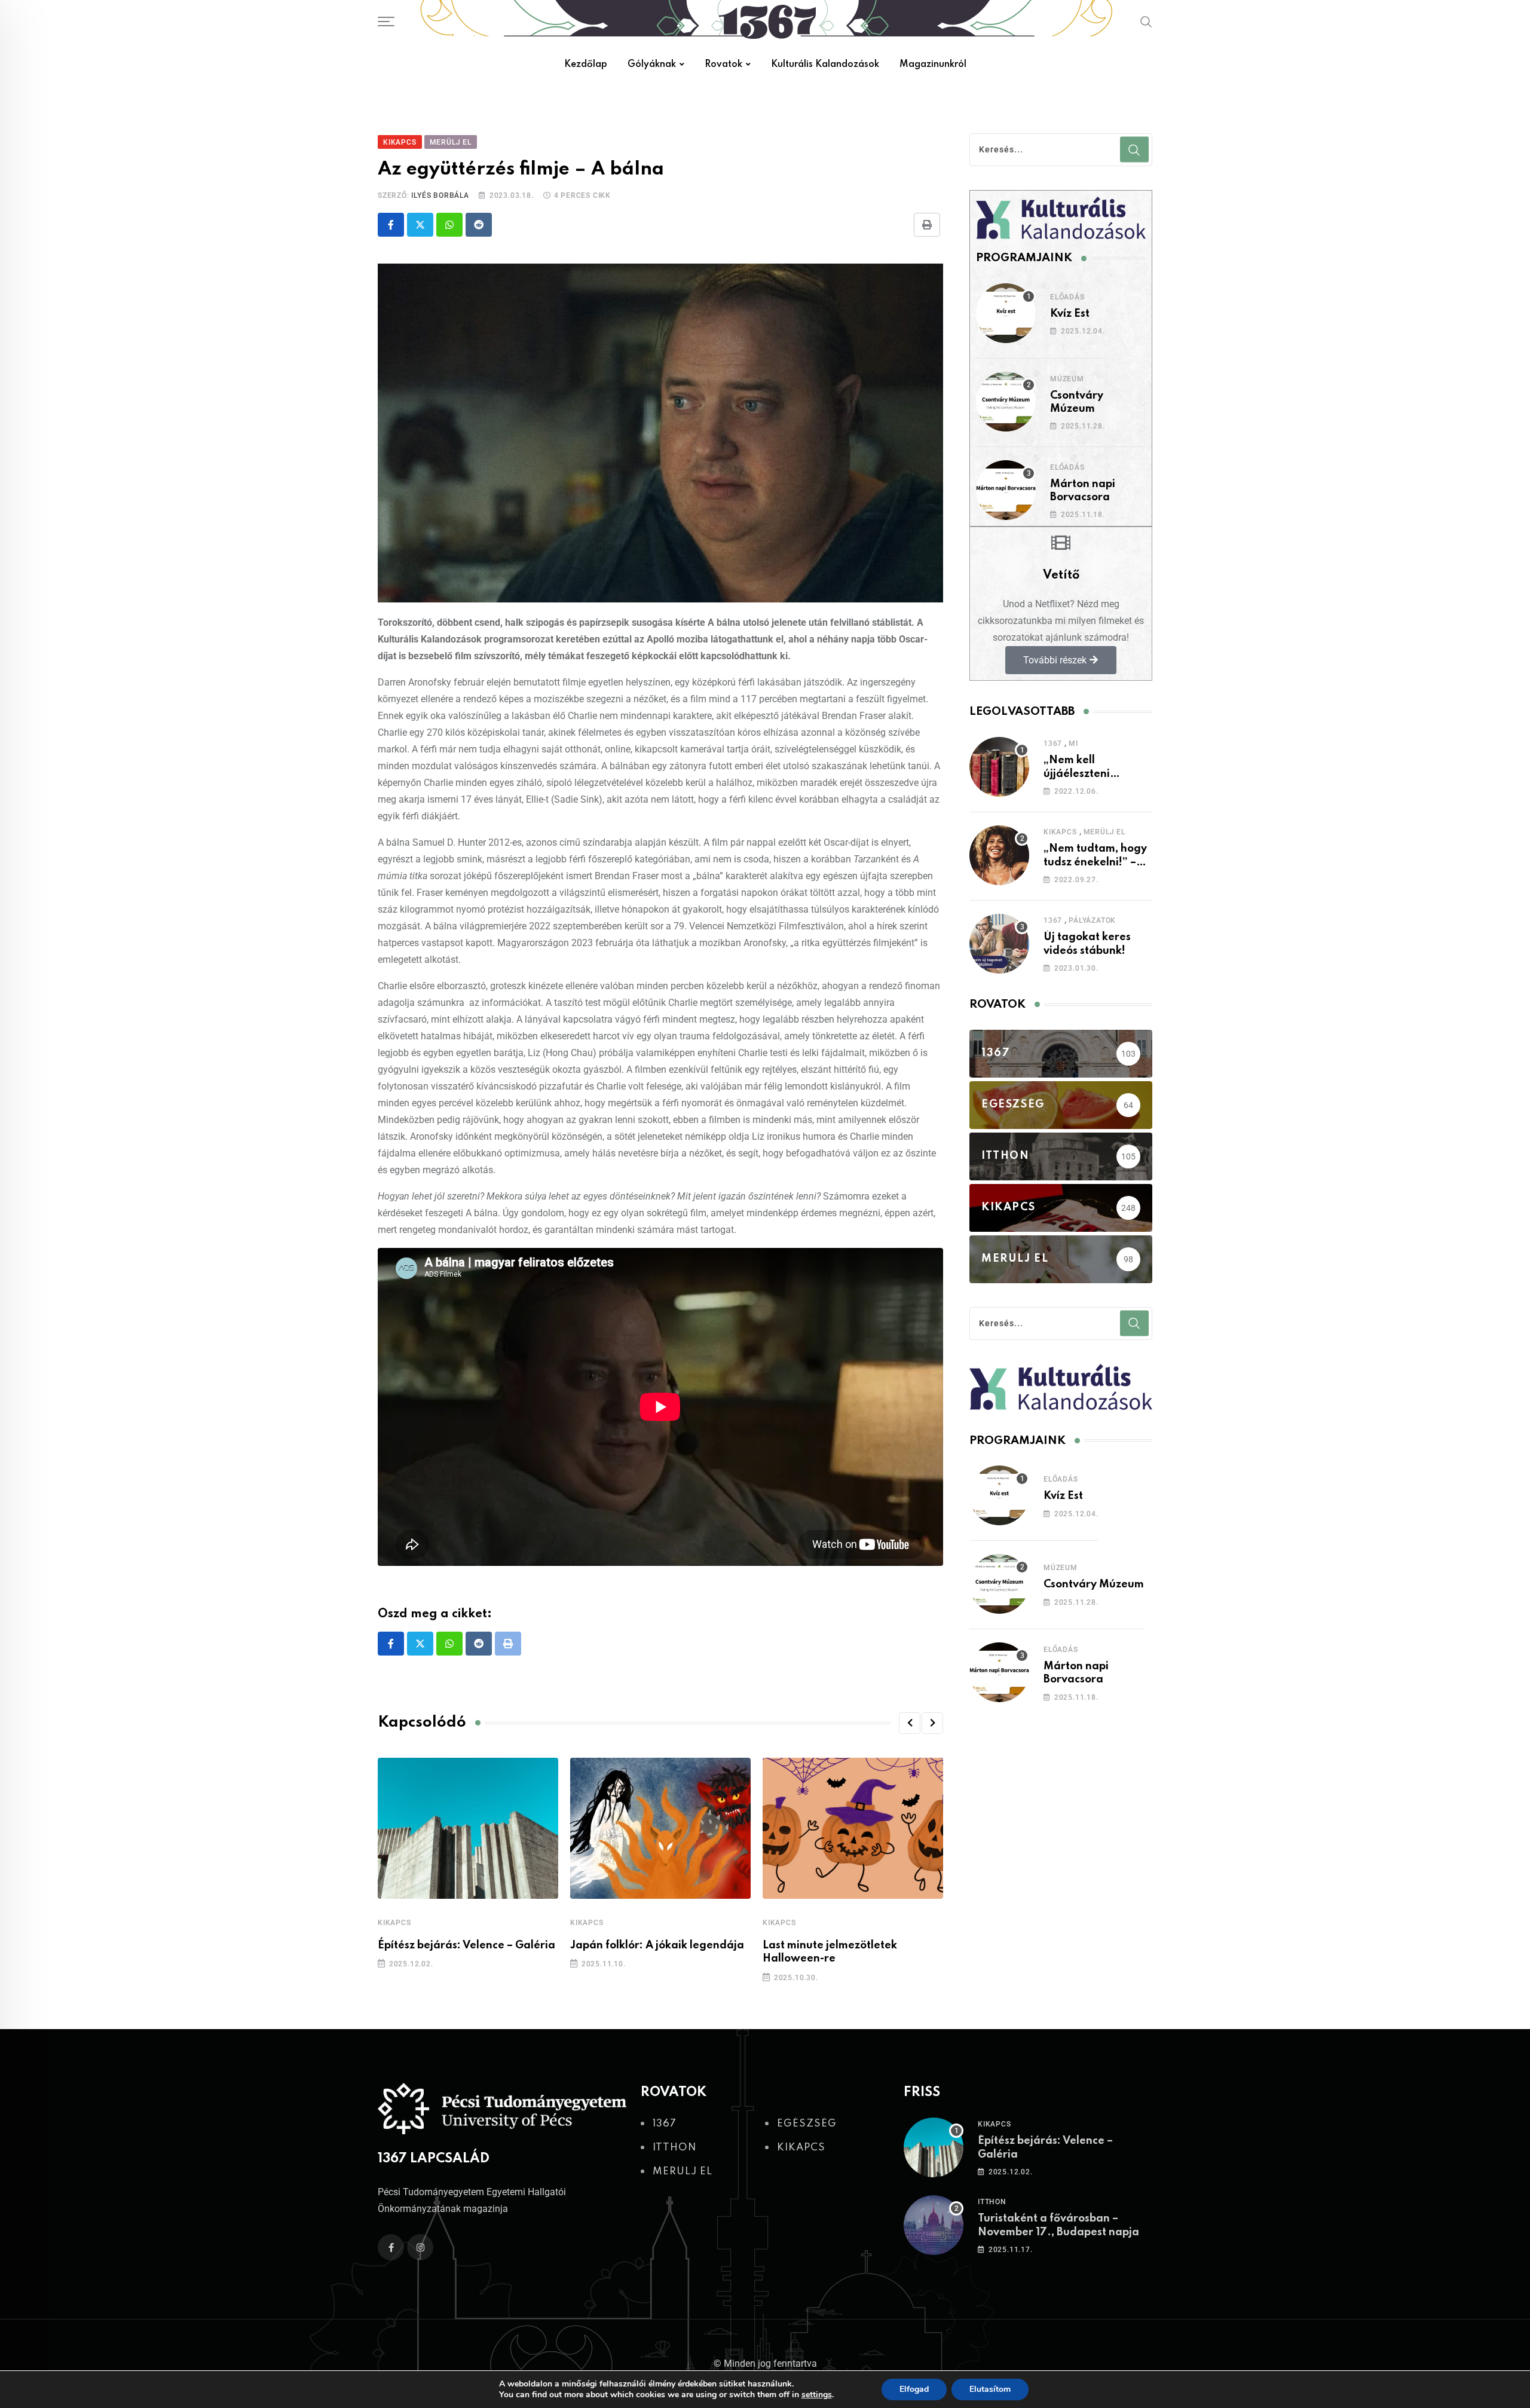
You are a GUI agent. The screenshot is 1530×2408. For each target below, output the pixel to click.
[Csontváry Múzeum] (1006, 402)
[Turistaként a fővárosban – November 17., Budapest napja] (934, 2225)
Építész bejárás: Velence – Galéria (466, 1945)
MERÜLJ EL (1104, 832)
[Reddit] (479, 225)
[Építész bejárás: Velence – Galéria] (934, 2147)
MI (1073, 743)
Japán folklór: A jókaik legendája (657, 1945)
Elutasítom (990, 2389)
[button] (910, 1723)
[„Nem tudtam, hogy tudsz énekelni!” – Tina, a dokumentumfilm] (999, 855)
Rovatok (723, 65)
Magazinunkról (933, 65)
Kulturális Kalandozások (825, 65)
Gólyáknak (652, 65)
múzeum (1067, 379)
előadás (1067, 297)
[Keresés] (1146, 22)
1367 (1053, 743)
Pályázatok (1092, 920)
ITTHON (992, 2202)
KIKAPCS (394, 1923)
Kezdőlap (586, 65)
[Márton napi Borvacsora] (1006, 490)
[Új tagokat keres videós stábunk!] (999, 944)
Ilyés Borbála (440, 195)
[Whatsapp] (449, 225)
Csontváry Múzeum (1094, 1584)
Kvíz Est (1070, 314)
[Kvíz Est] (1006, 313)
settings (817, 2395)
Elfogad (914, 2389)
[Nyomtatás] (927, 225)
